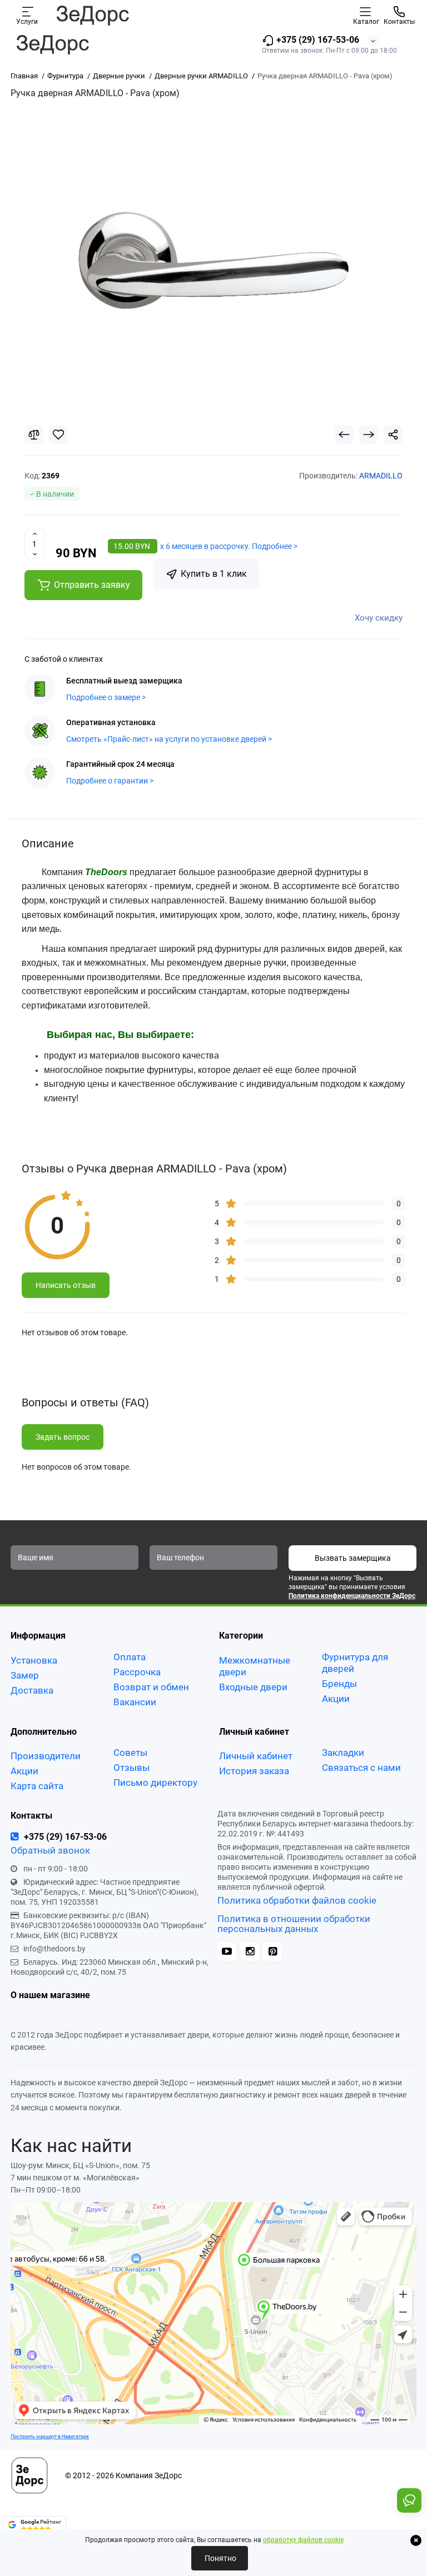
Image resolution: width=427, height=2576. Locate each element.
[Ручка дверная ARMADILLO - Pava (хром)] (213, 261)
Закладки (343, 1753)
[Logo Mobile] (92, 15)
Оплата (130, 1657)
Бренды (339, 1684)
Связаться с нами (361, 1768)
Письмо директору (155, 1783)
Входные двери (253, 1687)
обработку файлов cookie (303, 2540)
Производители (46, 1756)
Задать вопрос (63, 1437)
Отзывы (131, 1768)
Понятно (220, 2558)
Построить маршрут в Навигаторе (50, 2436)
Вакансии (135, 1702)
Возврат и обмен (151, 1687)
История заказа (254, 1771)
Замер (25, 1675)
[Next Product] (369, 435)
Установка (34, 1660)
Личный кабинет (256, 1756)
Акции (336, 1699)
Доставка (32, 1690)
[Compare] (34, 435)
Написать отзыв (66, 1285)
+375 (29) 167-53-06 (317, 40)
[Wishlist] (58, 435)
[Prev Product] (344, 435)
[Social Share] (393, 435)
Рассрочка (137, 1672)
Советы (130, 1753)
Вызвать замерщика (353, 1558)
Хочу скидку (379, 618)
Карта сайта (37, 1786)
